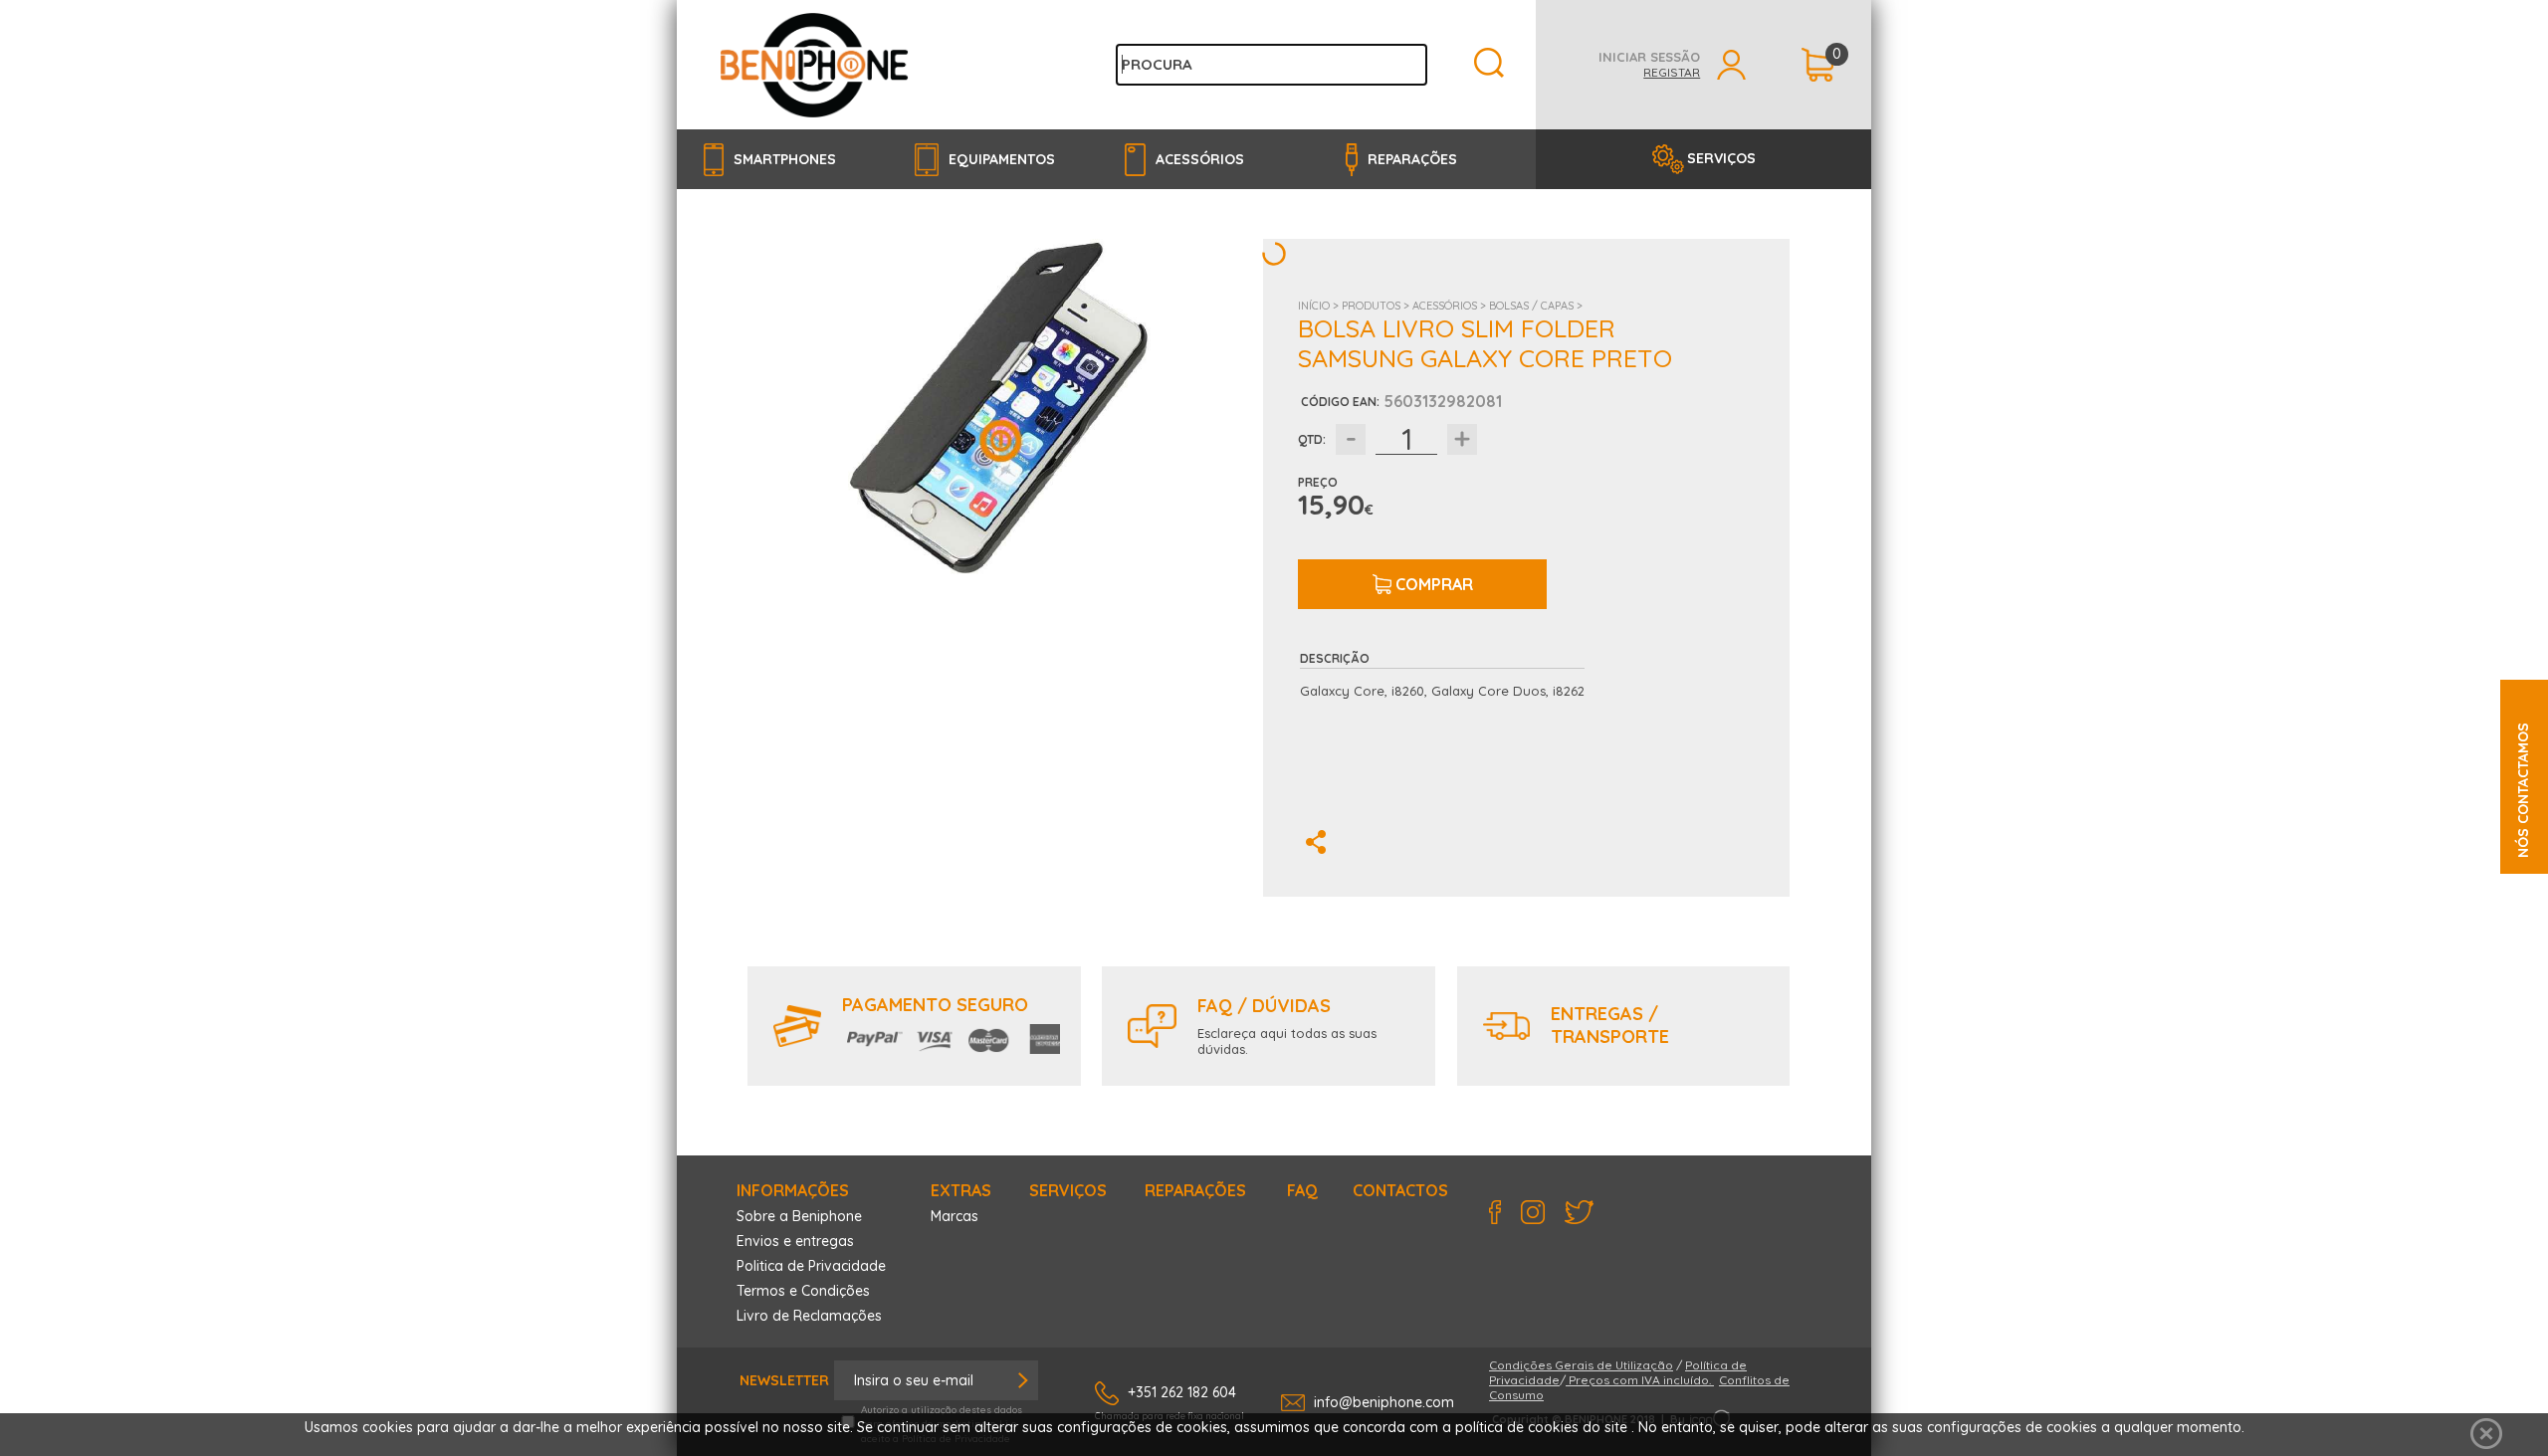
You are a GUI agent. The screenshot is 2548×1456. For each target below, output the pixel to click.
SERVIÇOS (1721, 158)
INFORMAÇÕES (793, 1190)
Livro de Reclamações (809, 1316)
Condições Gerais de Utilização (1581, 1365)
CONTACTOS (1400, 1190)
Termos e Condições (803, 1291)
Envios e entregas (795, 1241)
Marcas (955, 1216)
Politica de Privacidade (811, 1266)
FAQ (1302, 1190)
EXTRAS (961, 1190)
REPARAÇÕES (1195, 1190)
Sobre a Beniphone (799, 1216)
